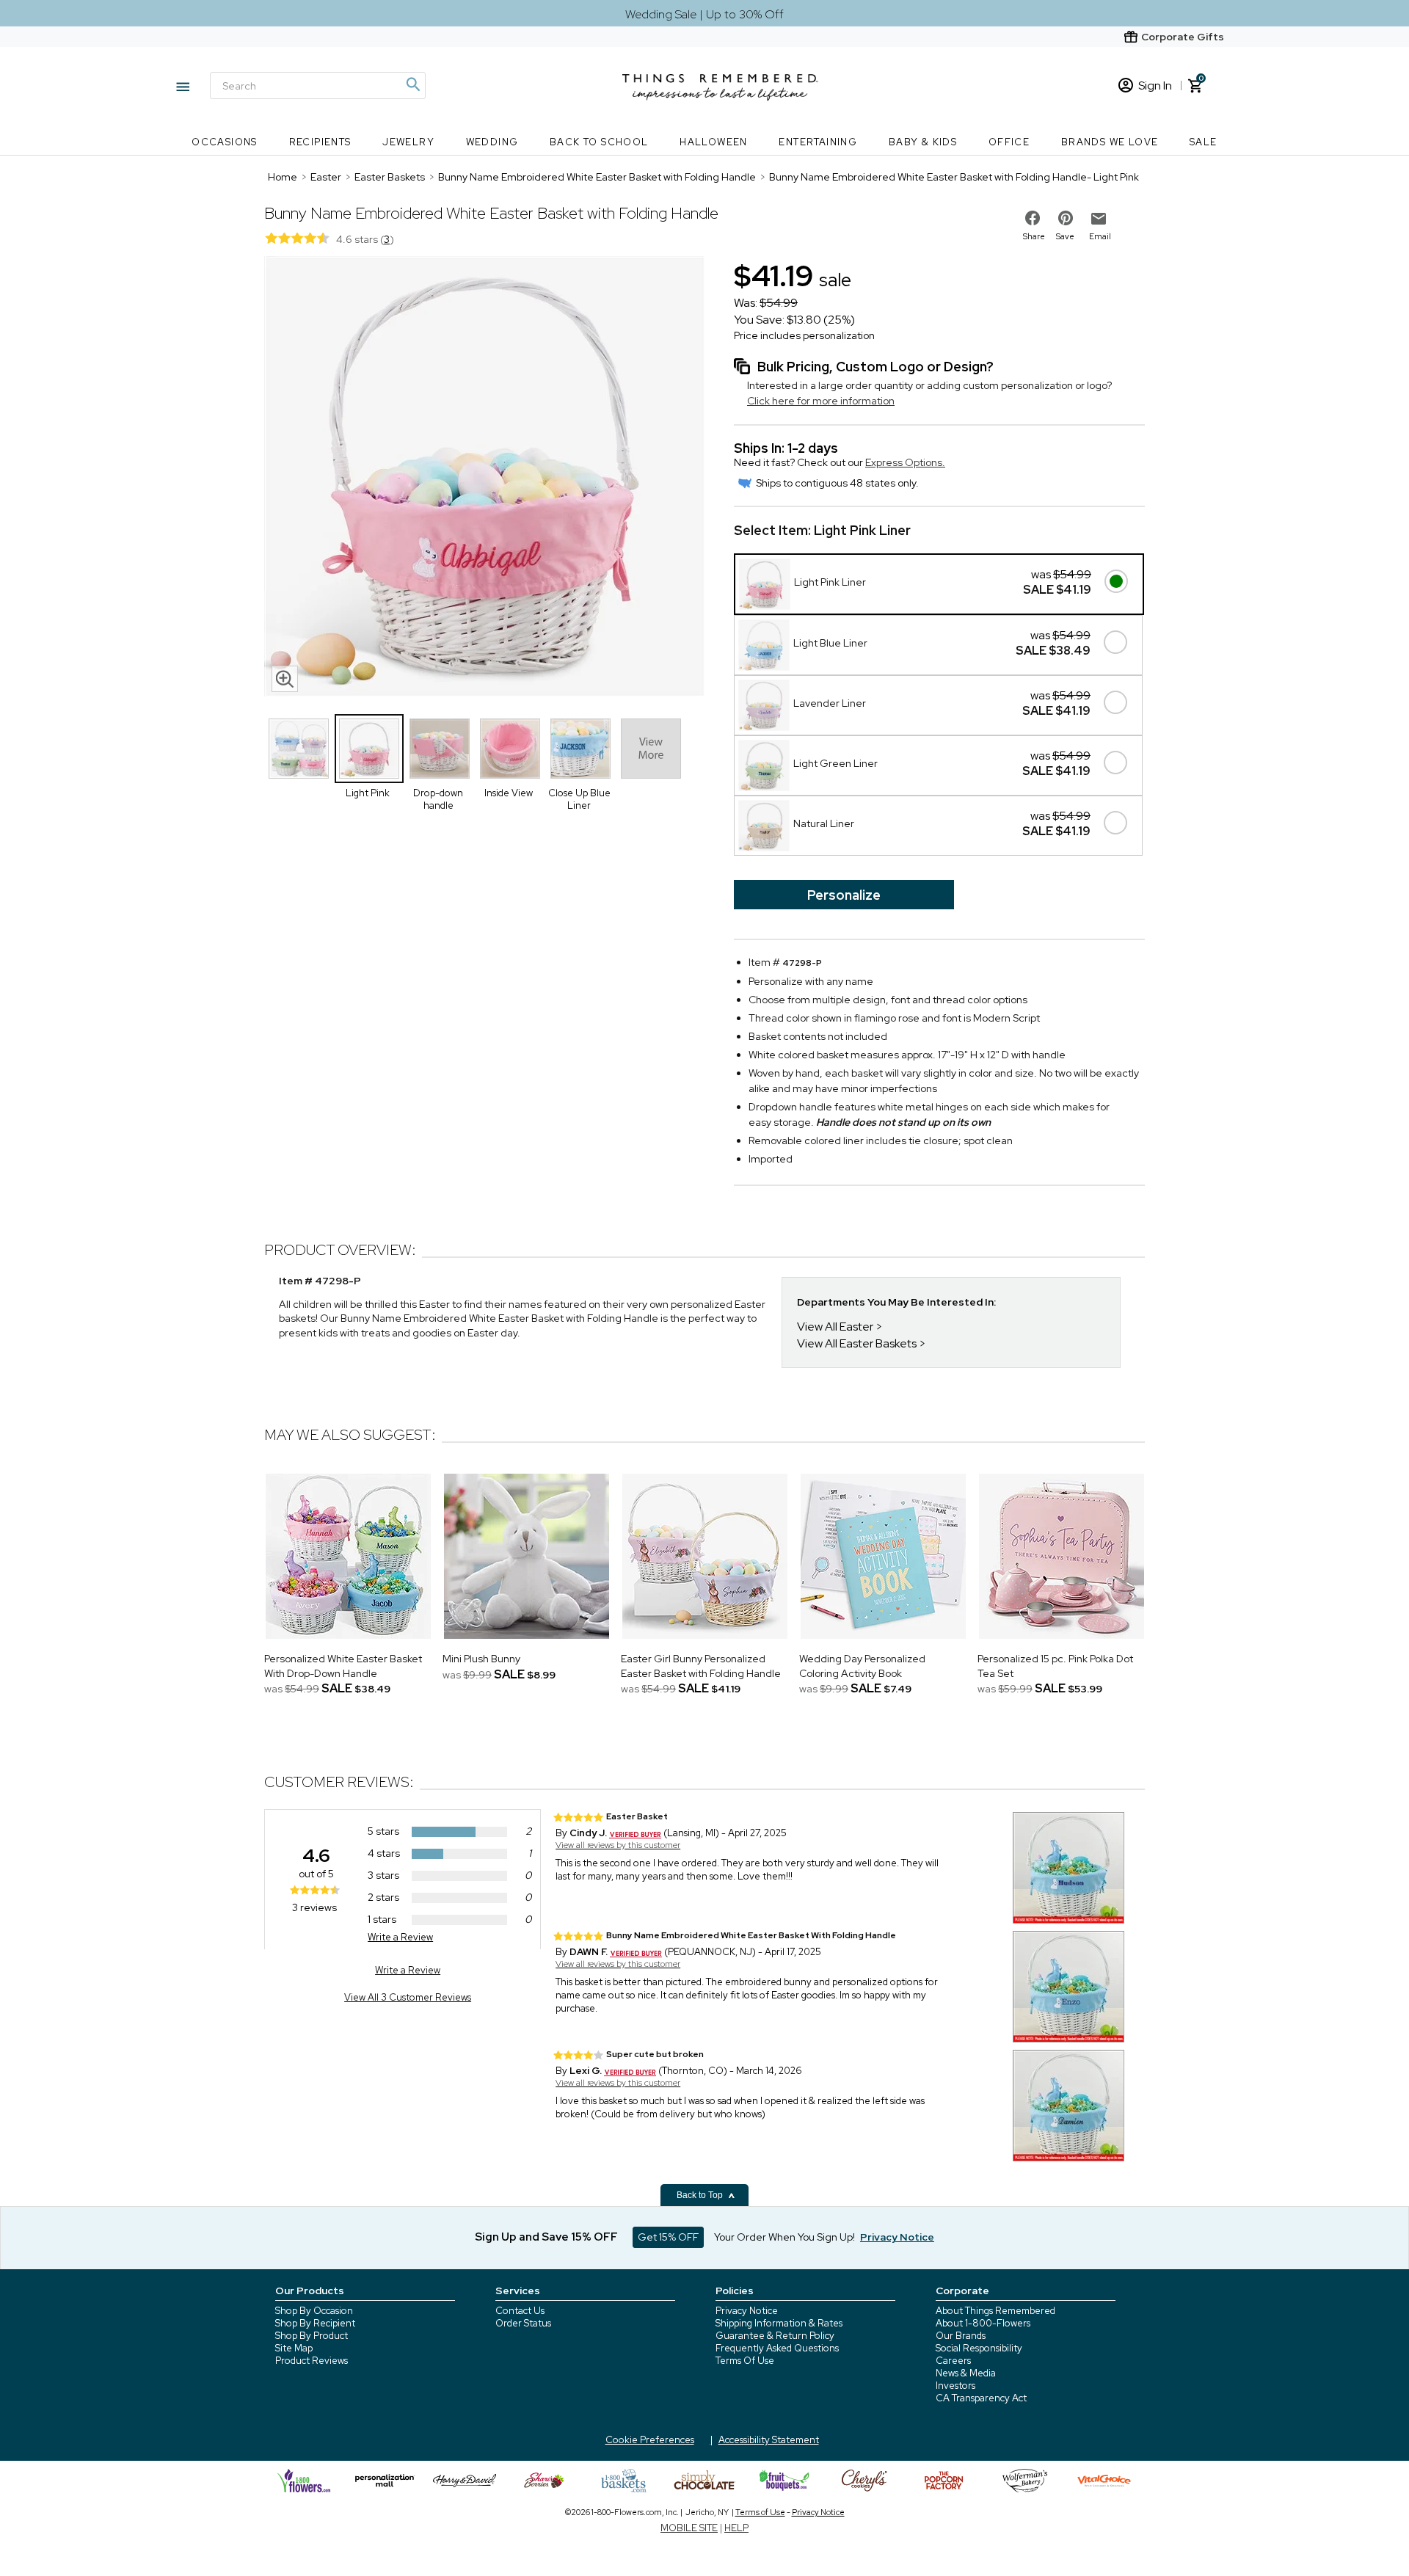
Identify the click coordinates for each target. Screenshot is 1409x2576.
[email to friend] (1099, 219)
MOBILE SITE (689, 2528)
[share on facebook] (1033, 218)
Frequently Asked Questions (777, 2348)
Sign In (1155, 85)
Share (1034, 236)
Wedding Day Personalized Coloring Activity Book (862, 1666)
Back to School (599, 142)
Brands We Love (1110, 142)
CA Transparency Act (981, 2398)
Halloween (714, 142)
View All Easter (835, 1327)
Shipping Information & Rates (779, 2323)
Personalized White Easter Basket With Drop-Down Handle (343, 1666)
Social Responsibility (979, 2348)
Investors (955, 2386)
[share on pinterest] (1066, 218)
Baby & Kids (923, 142)
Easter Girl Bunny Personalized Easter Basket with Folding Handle (701, 1666)
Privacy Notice (747, 2311)
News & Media (966, 2373)
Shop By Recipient (315, 2323)
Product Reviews (312, 2361)
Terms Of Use (745, 2361)
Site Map (294, 2348)
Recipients (320, 142)
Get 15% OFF (668, 2237)
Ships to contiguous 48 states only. (837, 483)
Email (1100, 236)
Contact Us (520, 2311)
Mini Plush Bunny (481, 1659)
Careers (953, 2361)
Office (1009, 142)
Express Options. (905, 462)
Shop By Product (312, 2336)
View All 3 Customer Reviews (408, 1997)
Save (1065, 236)
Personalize (844, 895)
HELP (736, 2528)
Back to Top (701, 2195)
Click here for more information (821, 401)
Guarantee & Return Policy (775, 2336)
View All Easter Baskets (857, 1343)
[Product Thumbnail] (299, 749)
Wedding (492, 142)
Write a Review (400, 1937)
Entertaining (818, 142)
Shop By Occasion (314, 2311)
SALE (1204, 142)
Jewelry (408, 142)
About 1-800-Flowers (983, 2323)
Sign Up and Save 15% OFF (546, 2237)
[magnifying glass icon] (285, 679)
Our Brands (961, 2336)
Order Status (523, 2323)
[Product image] (484, 478)
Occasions (225, 142)
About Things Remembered (995, 2311)
